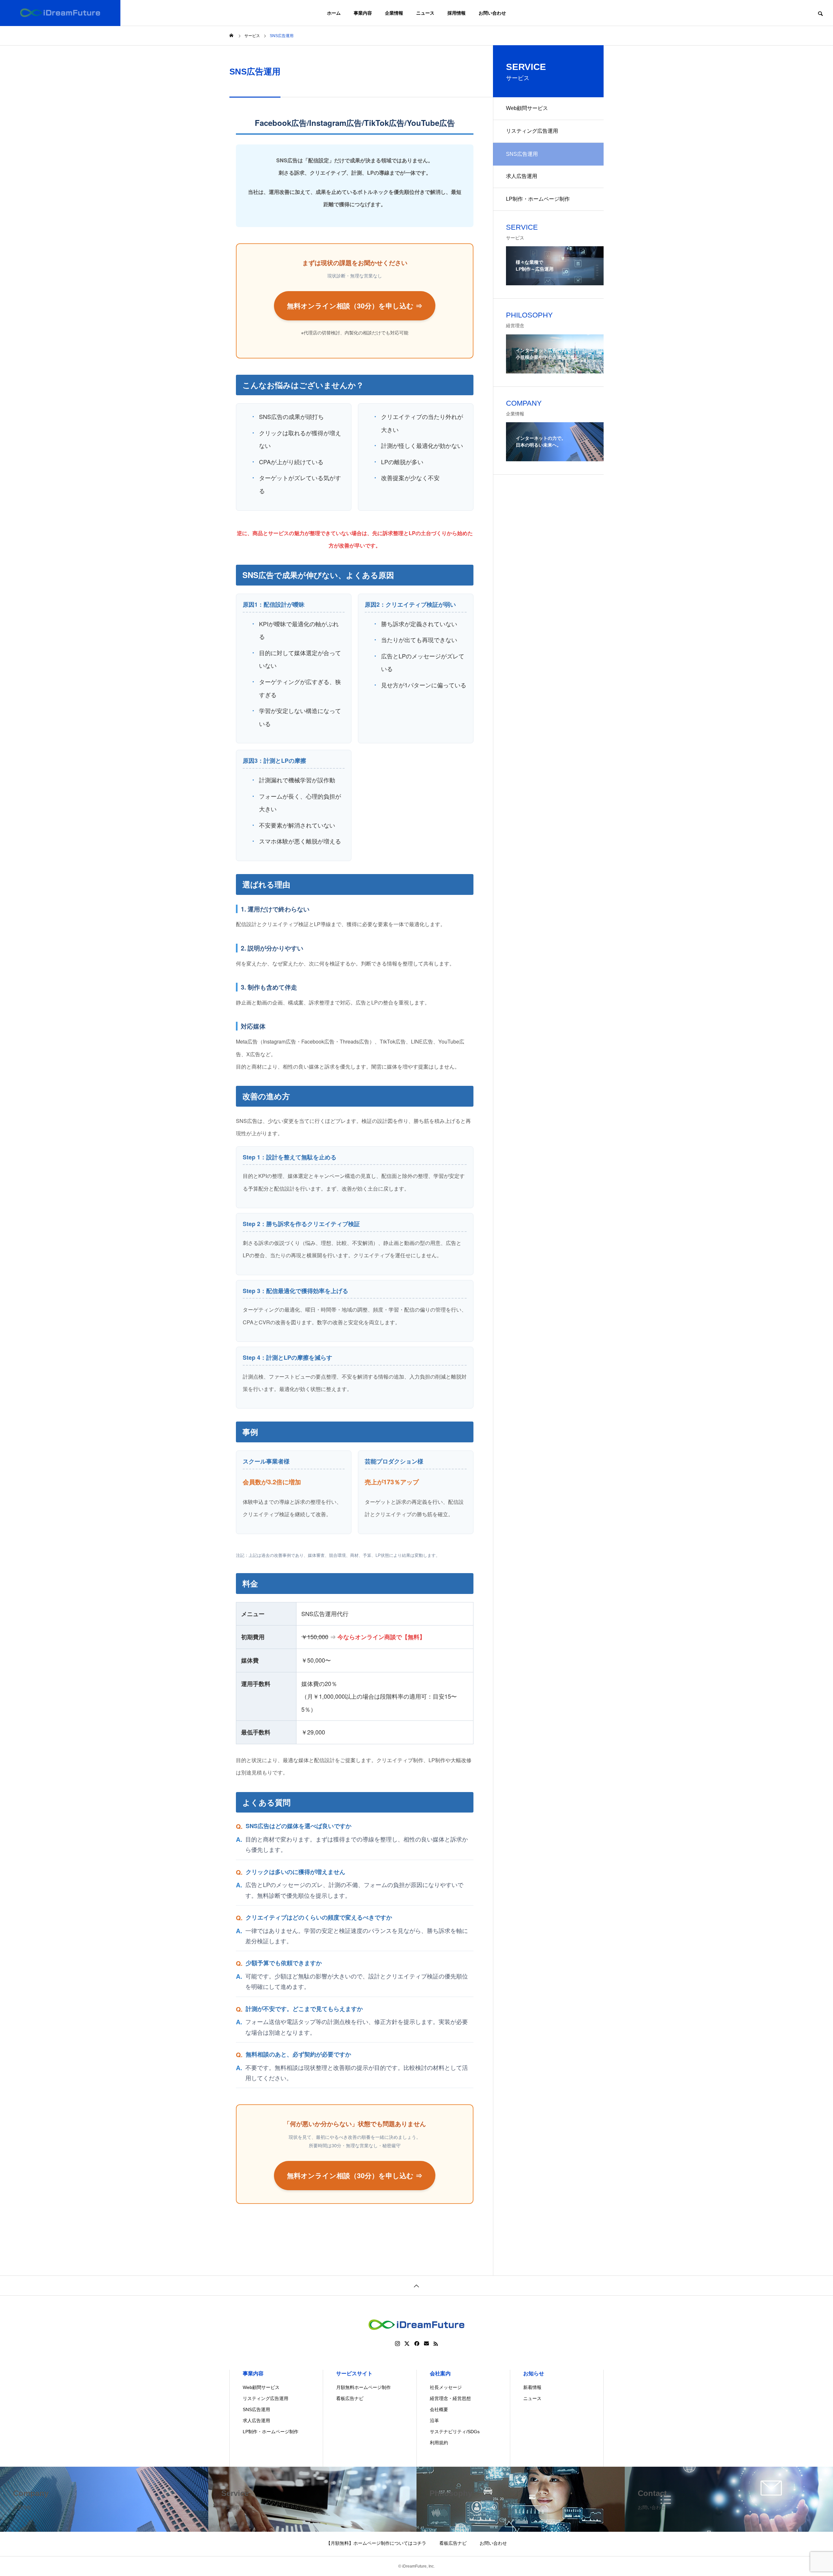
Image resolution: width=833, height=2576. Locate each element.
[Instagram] (397, 2344)
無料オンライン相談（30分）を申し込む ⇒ (355, 306)
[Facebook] (417, 2344)
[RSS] (436, 2344)
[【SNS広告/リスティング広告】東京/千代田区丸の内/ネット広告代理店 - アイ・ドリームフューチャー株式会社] (60, 13)
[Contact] (426, 2344)
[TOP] (416, 2285)
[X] (407, 2344)
